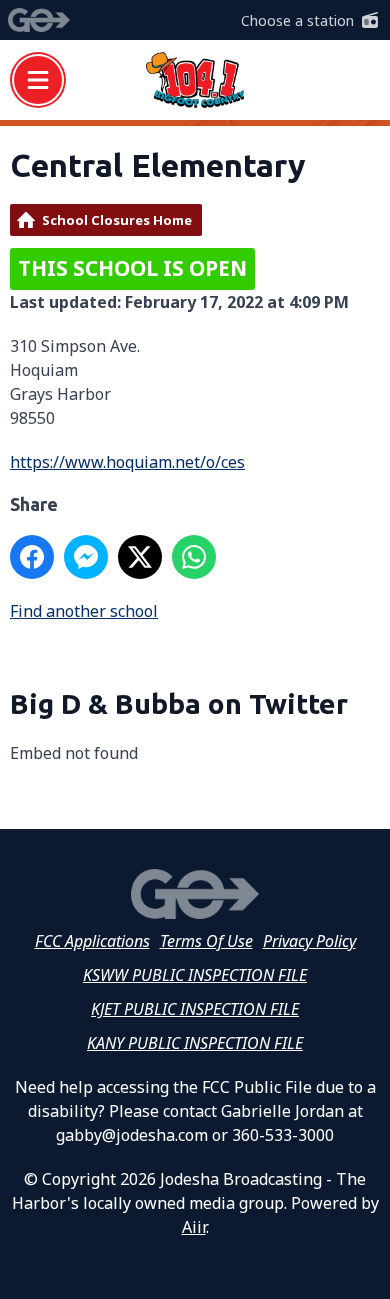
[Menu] (38, 80)
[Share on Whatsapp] (194, 557)
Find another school (84, 611)
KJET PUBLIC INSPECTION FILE (195, 1009)
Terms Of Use (206, 941)
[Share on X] (140, 557)
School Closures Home (117, 220)
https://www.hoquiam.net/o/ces (127, 462)
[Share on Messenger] (86, 557)
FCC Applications (92, 941)
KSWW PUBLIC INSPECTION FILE (195, 975)
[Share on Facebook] (32, 557)
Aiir (194, 1227)
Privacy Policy (309, 941)
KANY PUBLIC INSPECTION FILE (195, 1043)
